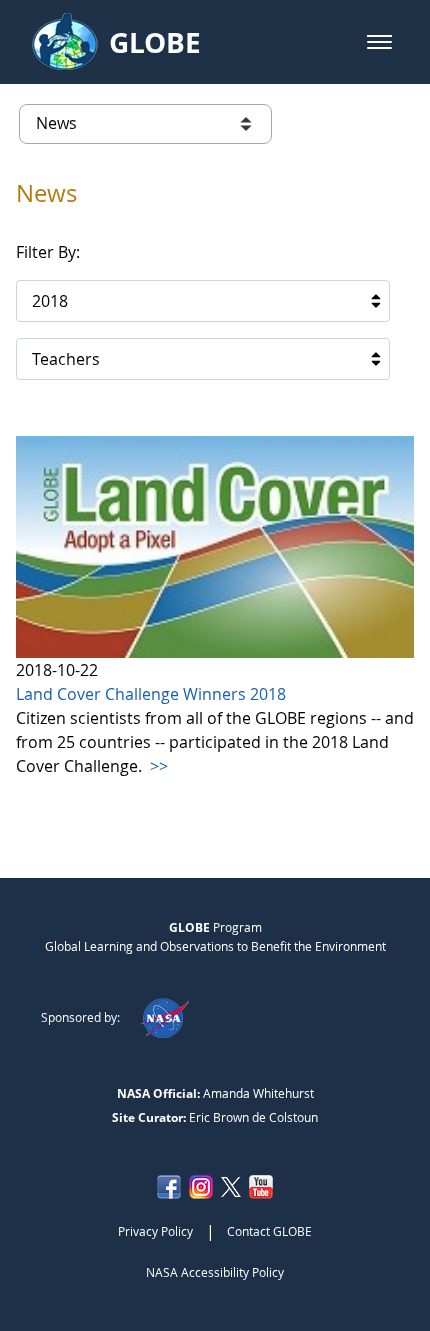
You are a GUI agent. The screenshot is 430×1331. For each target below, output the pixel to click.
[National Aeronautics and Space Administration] (164, 1017)
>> (157, 766)
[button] (379, 42)
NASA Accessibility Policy (215, 1272)
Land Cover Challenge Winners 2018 (151, 694)
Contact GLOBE (269, 1231)
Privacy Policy (155, 1231)
